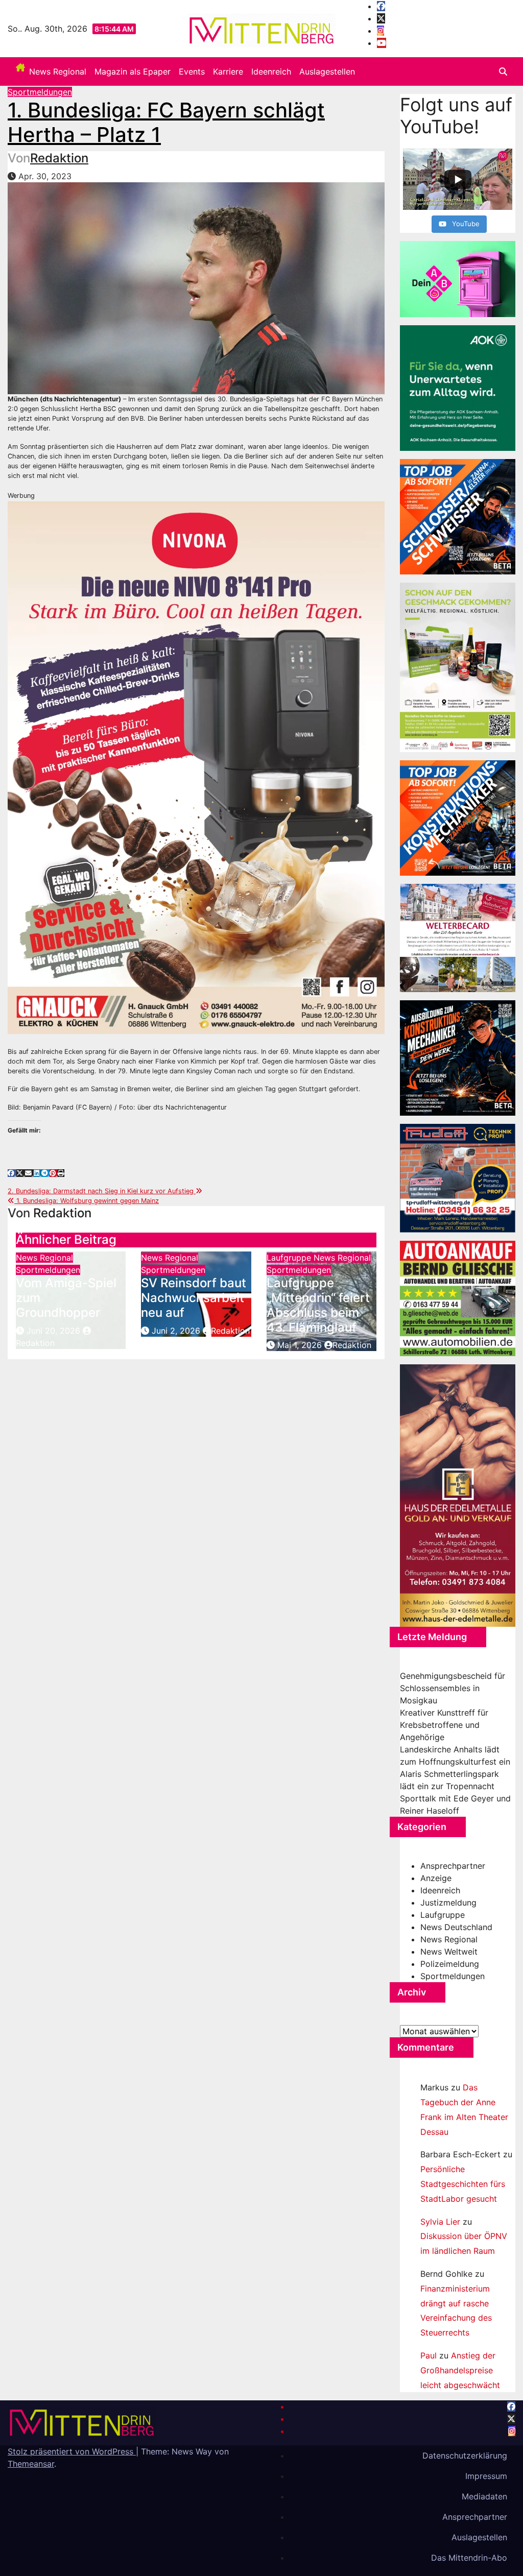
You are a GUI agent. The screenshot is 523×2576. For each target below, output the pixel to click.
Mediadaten (484, 2496)
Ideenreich (271, 71)
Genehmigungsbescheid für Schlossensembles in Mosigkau (453, 1688)
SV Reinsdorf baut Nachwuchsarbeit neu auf (194, 1298)
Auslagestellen (327, 71)
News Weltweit (449, 1952)
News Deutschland (456, 1927)
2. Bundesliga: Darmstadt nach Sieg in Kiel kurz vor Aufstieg (102, 1191)
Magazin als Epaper (133, 71)
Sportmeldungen (40, 92)
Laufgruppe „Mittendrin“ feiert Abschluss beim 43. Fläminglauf (318, 1305)
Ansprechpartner (453, 1866)
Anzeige (436, 1878)
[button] (503, 71)
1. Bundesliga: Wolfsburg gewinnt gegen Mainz (87, 1201)
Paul (429, 2355)
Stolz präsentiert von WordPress (72, 2451)
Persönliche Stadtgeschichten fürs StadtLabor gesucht (463, 2184)
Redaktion (59, 158)
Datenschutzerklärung (465, 2455)
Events (192, 71)
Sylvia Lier (440, 2222)
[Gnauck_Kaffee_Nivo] (196, 767)
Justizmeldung (448, 1903)
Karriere (228, 71)
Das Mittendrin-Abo (469, 2558)
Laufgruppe (290, 1258)
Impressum (486, 2476)
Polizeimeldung (450, 1964)
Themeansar (31, 2464)
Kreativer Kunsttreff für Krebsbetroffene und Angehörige (444, 1725)
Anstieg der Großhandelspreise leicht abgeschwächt (460, 2370)
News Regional (58, 71)
